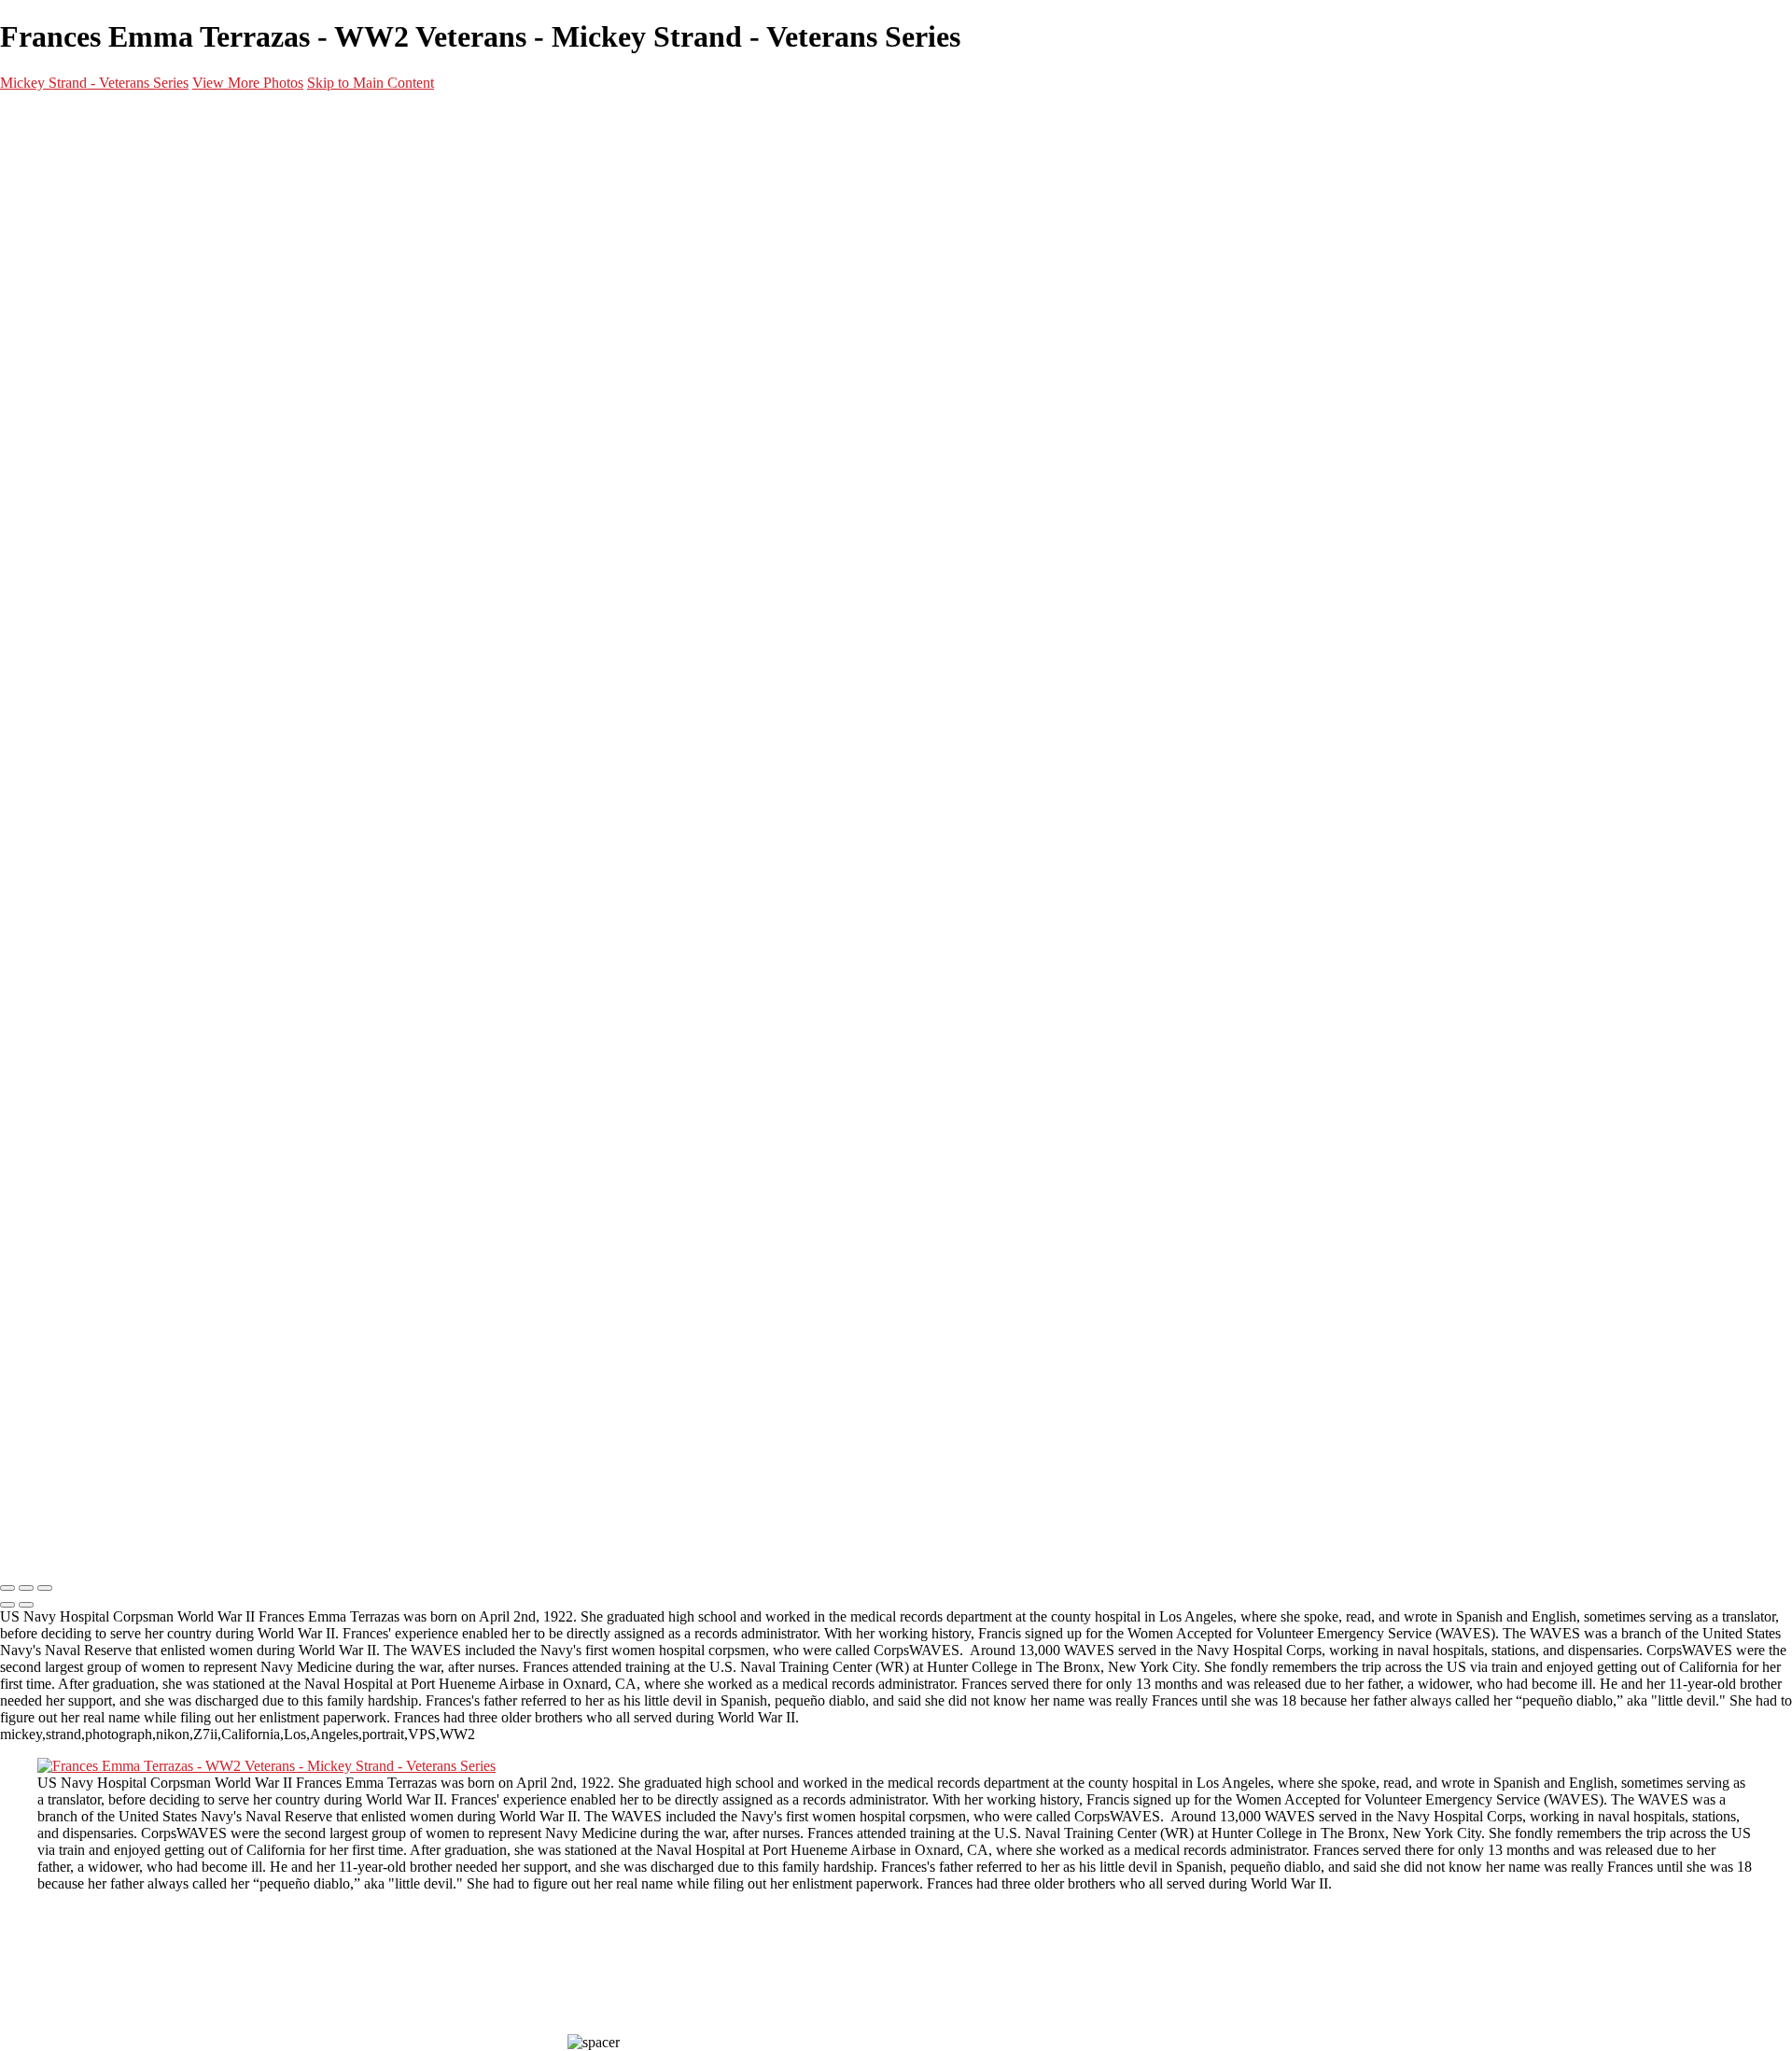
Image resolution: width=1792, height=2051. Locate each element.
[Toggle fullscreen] (26, 1588)
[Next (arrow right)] (26, 1605)
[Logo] (102, 1549)
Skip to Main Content (371, 83)
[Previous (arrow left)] (7, 1605)
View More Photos (248, 83)
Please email (46, 1473)
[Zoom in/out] (45, 1588)
